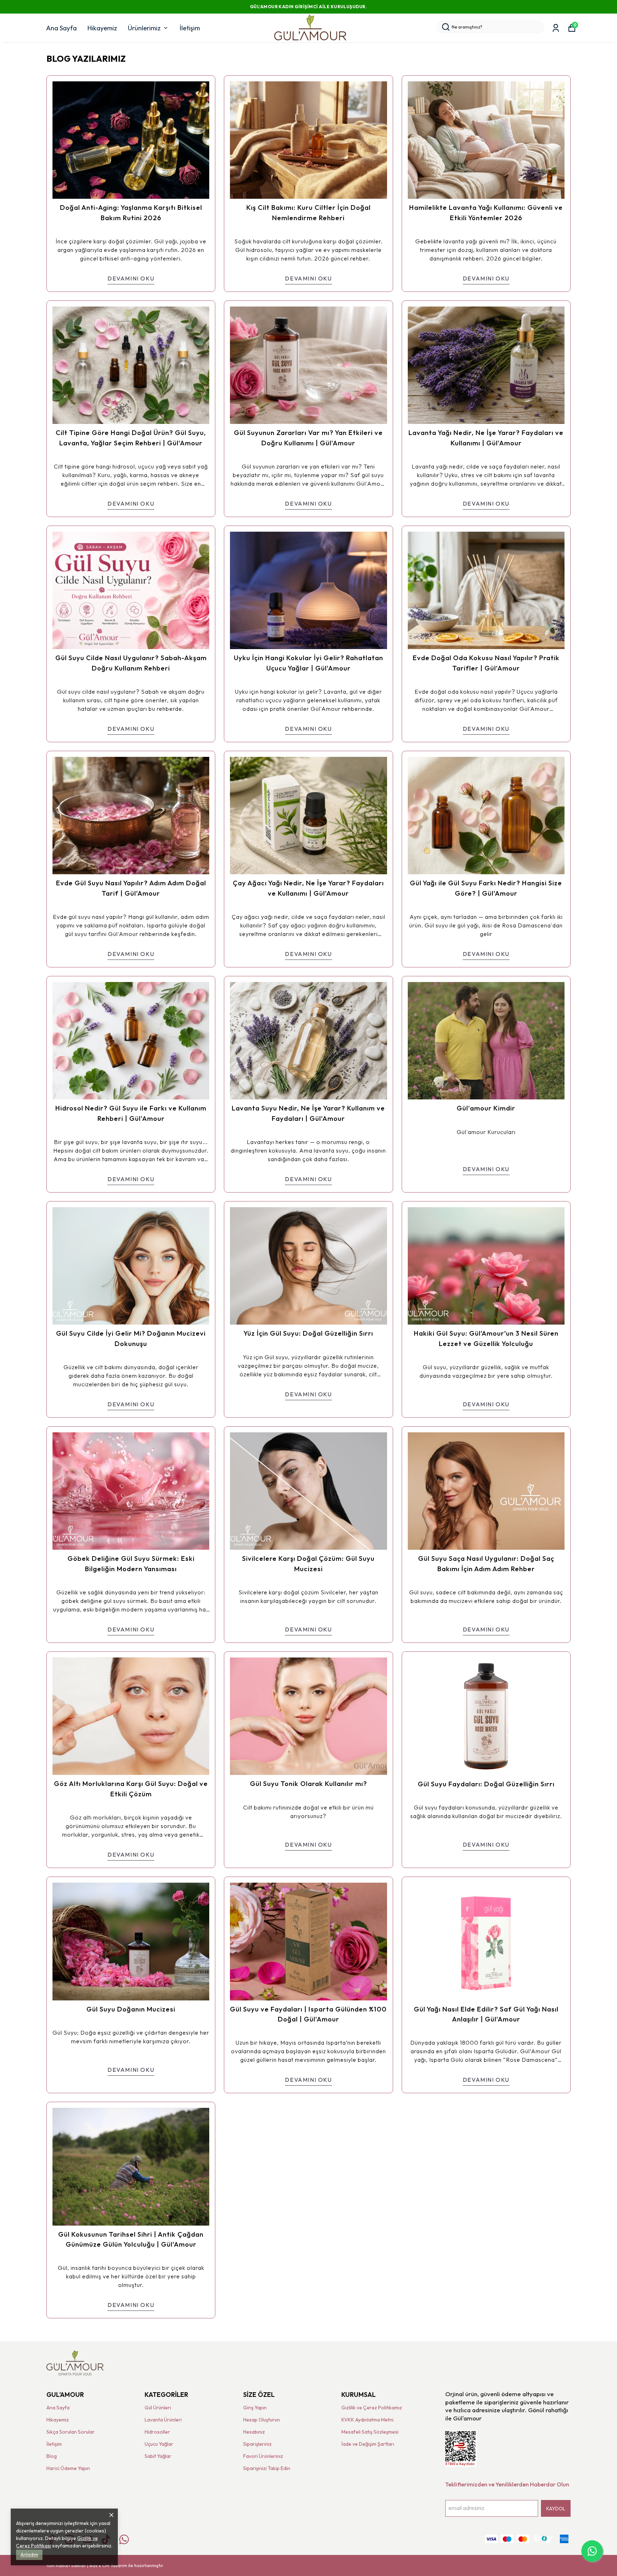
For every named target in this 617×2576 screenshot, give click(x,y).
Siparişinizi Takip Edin (267, 2468)
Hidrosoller (157, 2432)
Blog (52, 2456)
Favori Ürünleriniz (263, 2456)
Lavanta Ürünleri (163, 2420)
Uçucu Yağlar (159, 2444)
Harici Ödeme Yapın (68, 2468)
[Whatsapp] (124, 2539)
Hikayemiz (102, 28)
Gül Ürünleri (158, 2408)
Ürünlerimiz (144, 28)
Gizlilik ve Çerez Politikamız (372, 2408)
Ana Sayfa (61, 28)
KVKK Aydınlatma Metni (367, 2420)
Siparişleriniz (257, 2444)
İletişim (190, 28)
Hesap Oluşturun (262, 2420)
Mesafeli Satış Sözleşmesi (370, 2432)
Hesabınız (254, 2432)
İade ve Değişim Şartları (368, 2444)
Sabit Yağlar (158, 2456)
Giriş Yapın (255, 2408)
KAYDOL (556, 2509)
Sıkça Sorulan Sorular (71, 2432)
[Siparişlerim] (556, 28)
